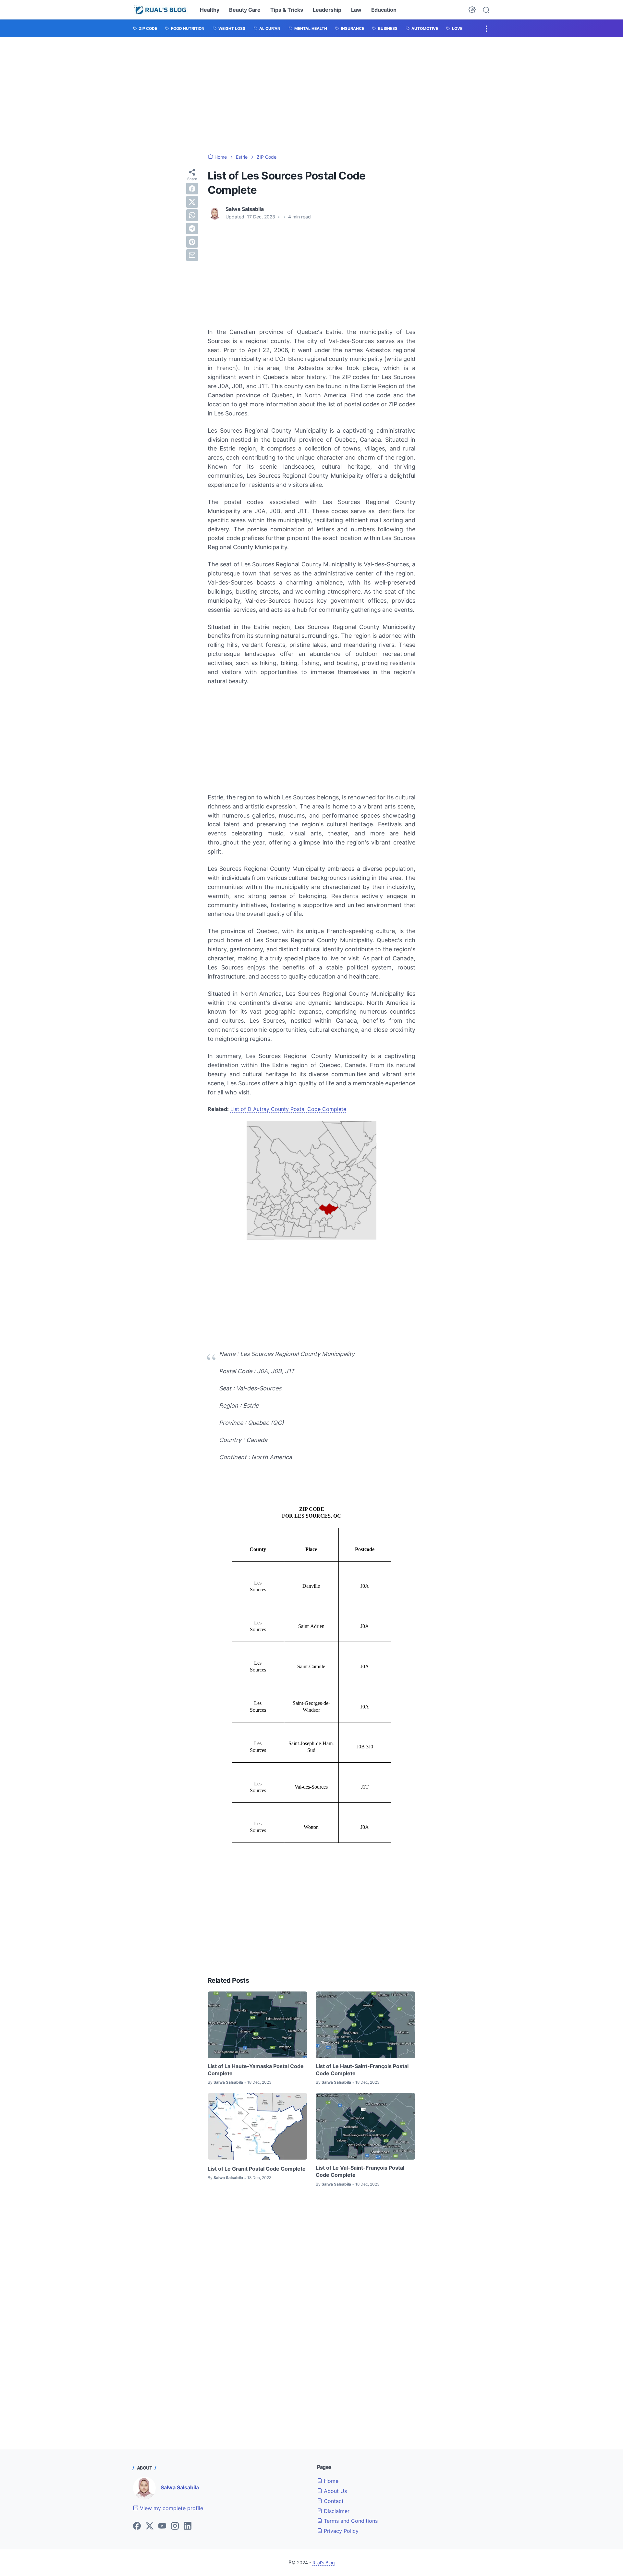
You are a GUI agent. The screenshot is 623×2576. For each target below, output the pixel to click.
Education (384, 10)
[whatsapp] (192, 215)
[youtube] (162, 2526)
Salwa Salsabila (180, 2487)
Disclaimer (336, 2511)
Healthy (210, 10)
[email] (192, 255)
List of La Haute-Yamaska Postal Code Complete (256, 2070)
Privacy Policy (340, 2531)
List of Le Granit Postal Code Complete (257, 2169)
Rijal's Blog (324, 2563)
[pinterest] (192, 242)
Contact (333, 2501)
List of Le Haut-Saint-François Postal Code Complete (362, 2070)
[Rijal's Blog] (161, 10)
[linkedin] (188, 2526)
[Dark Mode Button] (472, 10)
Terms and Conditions (350, 2521)
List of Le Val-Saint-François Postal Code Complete (360, 2171)
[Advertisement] (311, 95)
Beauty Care (245, 10)
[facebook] (192, 189)
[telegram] (192, 228)
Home (330, 2481)
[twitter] (192, 202)
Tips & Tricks (287, 10)
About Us (335, 2491)
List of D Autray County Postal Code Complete (288, 1109)
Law (356, 10)
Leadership (327, 10)
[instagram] (175, 2526)
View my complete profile (171, 2508)
